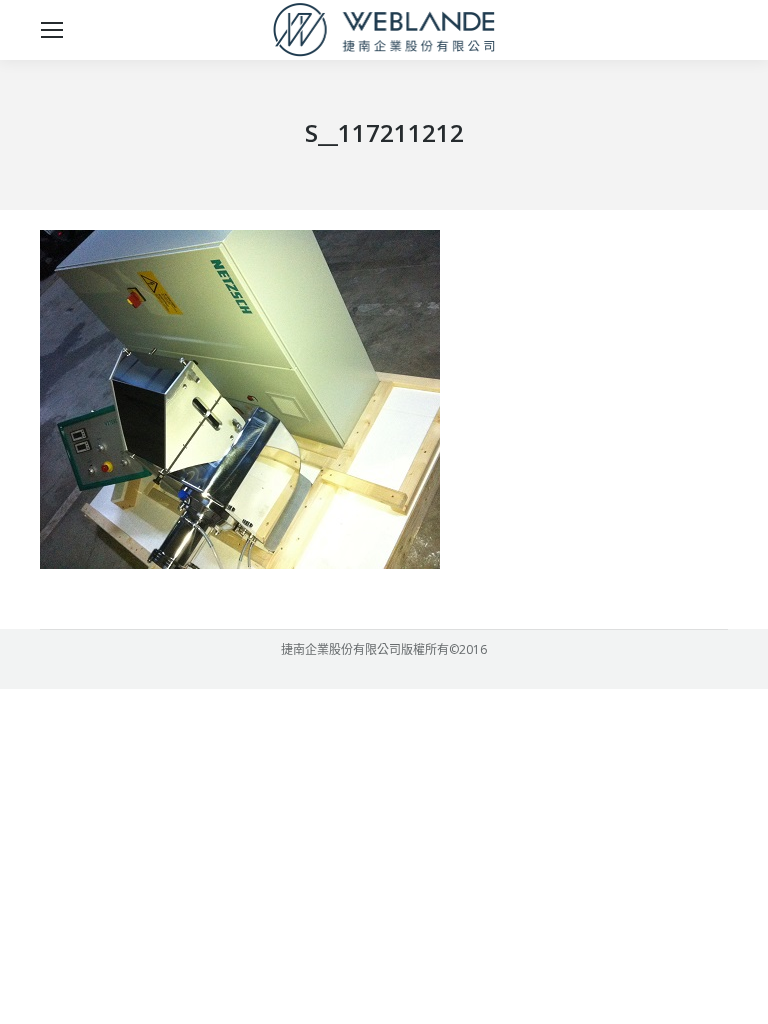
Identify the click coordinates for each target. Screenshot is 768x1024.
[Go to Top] (736, 992)
